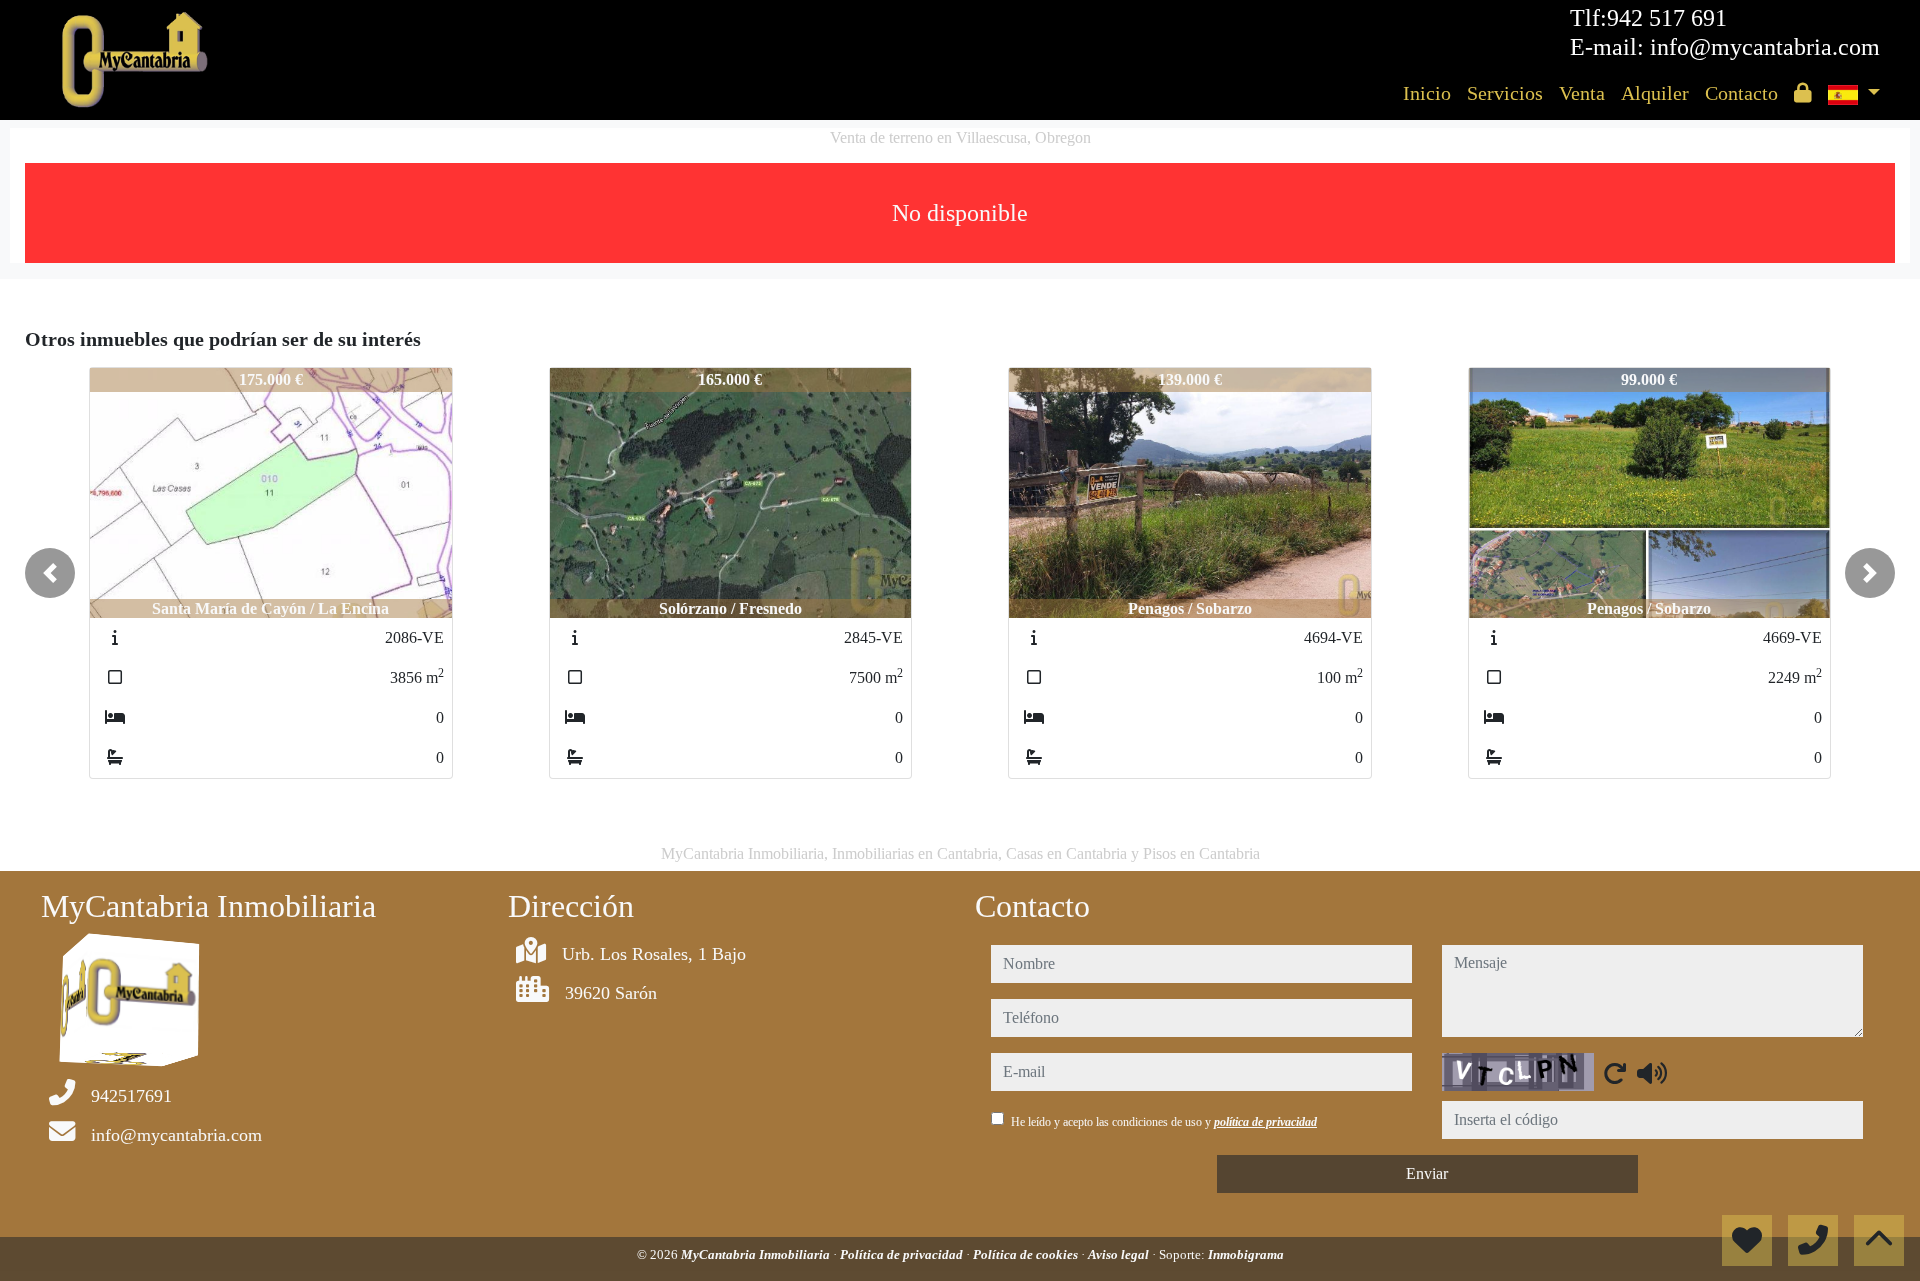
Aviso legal (1120, 1254)
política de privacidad (1265, 1122)
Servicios (1505, 93)
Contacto (1741, 93)
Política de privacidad (903, 1254)
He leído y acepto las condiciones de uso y (1164, 1122)
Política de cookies (1027, 1254)
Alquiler (1655, 93)
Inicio (1427, 93)
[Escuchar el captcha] (1652, 1073)
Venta (1582, 93)
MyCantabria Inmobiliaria (757, 1254)
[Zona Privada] (1803, 93)
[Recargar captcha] (1615, 1073)
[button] (50, 573)
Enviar (1427, 1173)
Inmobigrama (1246, 1254)
